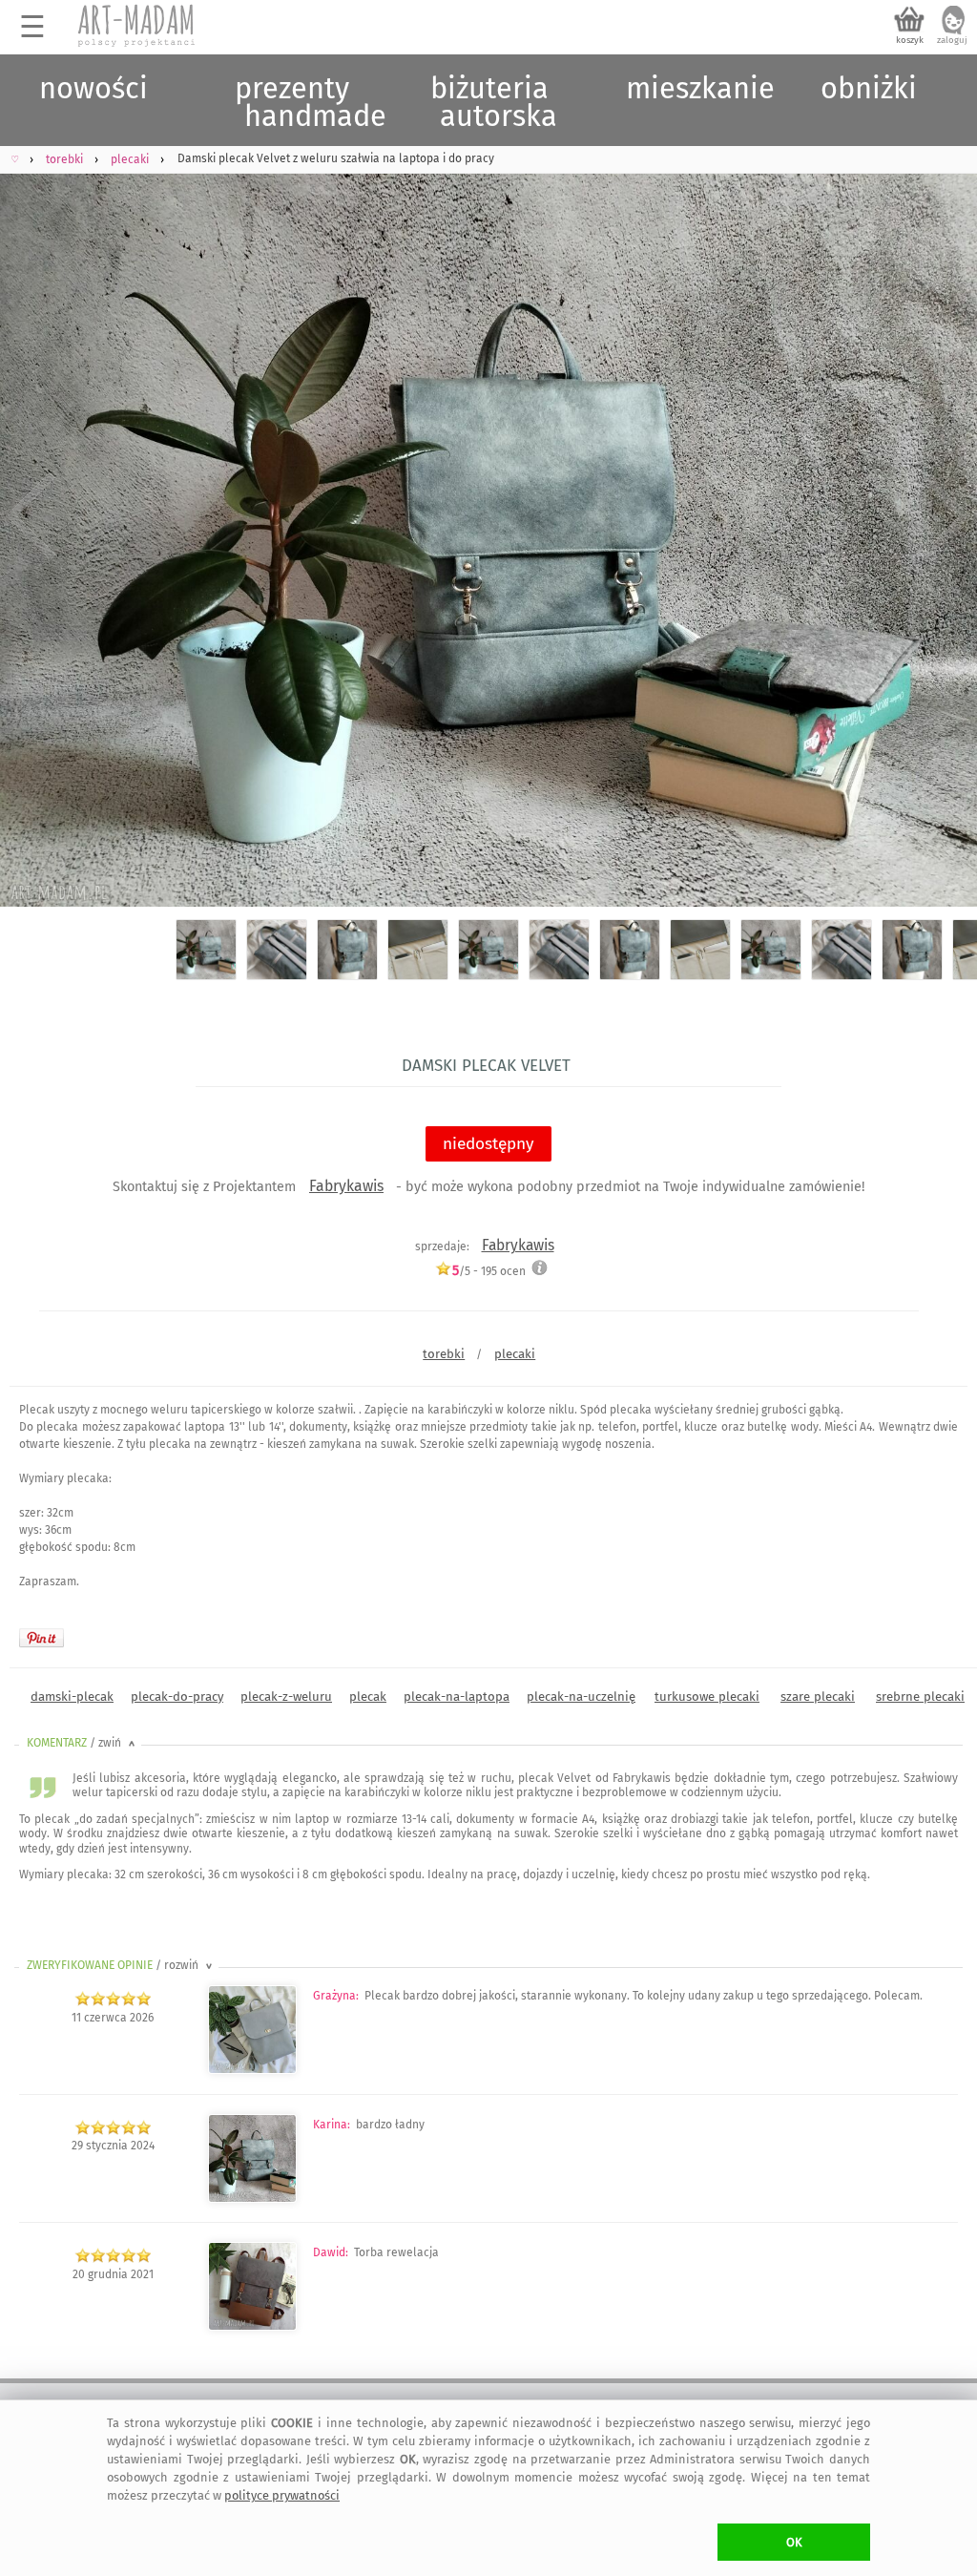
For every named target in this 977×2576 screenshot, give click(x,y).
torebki (444, 1354)
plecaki (515, 1354)
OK (794, 2542)
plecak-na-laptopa (457, 1696)
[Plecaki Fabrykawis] (252, 2070)
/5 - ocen (489, 1271)
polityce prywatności (282, 2495)
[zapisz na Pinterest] (42, 1638)
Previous (31, 516)
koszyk (910, 40)
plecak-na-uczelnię (581, 1696)
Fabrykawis (346, 1186)
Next (946, 516)
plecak (368, 1696)
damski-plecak (72, 1696)
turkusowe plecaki (707, 1696)
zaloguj (952, 40)
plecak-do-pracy (177, 1696)
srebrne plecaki (920, 1696)
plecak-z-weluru (286, 1696)
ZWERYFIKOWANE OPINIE (121, 1965)
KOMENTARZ (83, 1743)
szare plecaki (818, 1696)
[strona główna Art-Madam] (137, 26)
